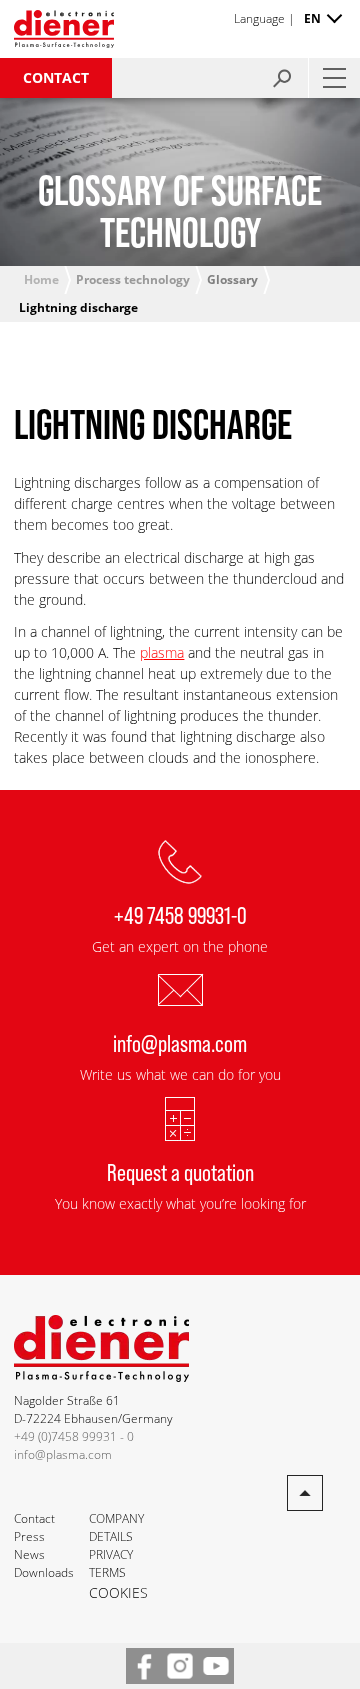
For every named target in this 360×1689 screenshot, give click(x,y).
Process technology (133, 279)
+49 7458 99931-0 (180, 914)
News (29, 1554)
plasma (162, 652)
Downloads (44, 1572)
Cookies (118, 1592)
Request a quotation (180, 1171)
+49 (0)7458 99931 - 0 (74, 1436)
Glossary (232, 279)
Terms (107, 1572)
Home (41, 279)
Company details (116, 1527)
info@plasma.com (180, 1042)
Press (29, 1536)
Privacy (111, 1554)
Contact (56, 77)
